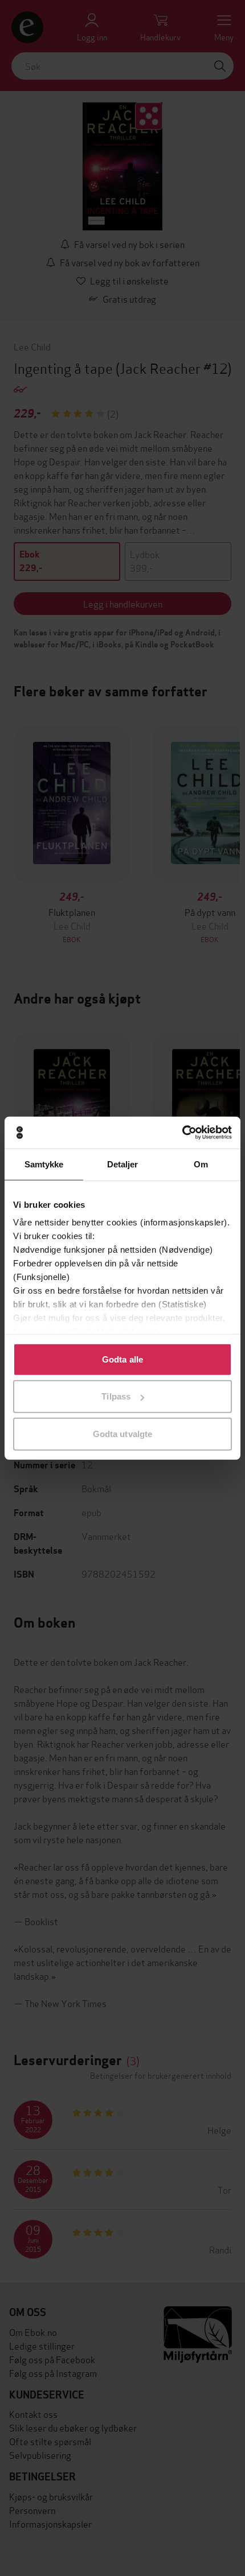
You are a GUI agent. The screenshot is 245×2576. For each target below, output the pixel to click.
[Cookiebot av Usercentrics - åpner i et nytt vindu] (182, 1133)
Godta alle (122, 1359)
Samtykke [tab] (44, 1164)
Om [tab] (201, 1164)
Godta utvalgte (122, 1433)
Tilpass (116, 1396)
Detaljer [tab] (123, 1164)
